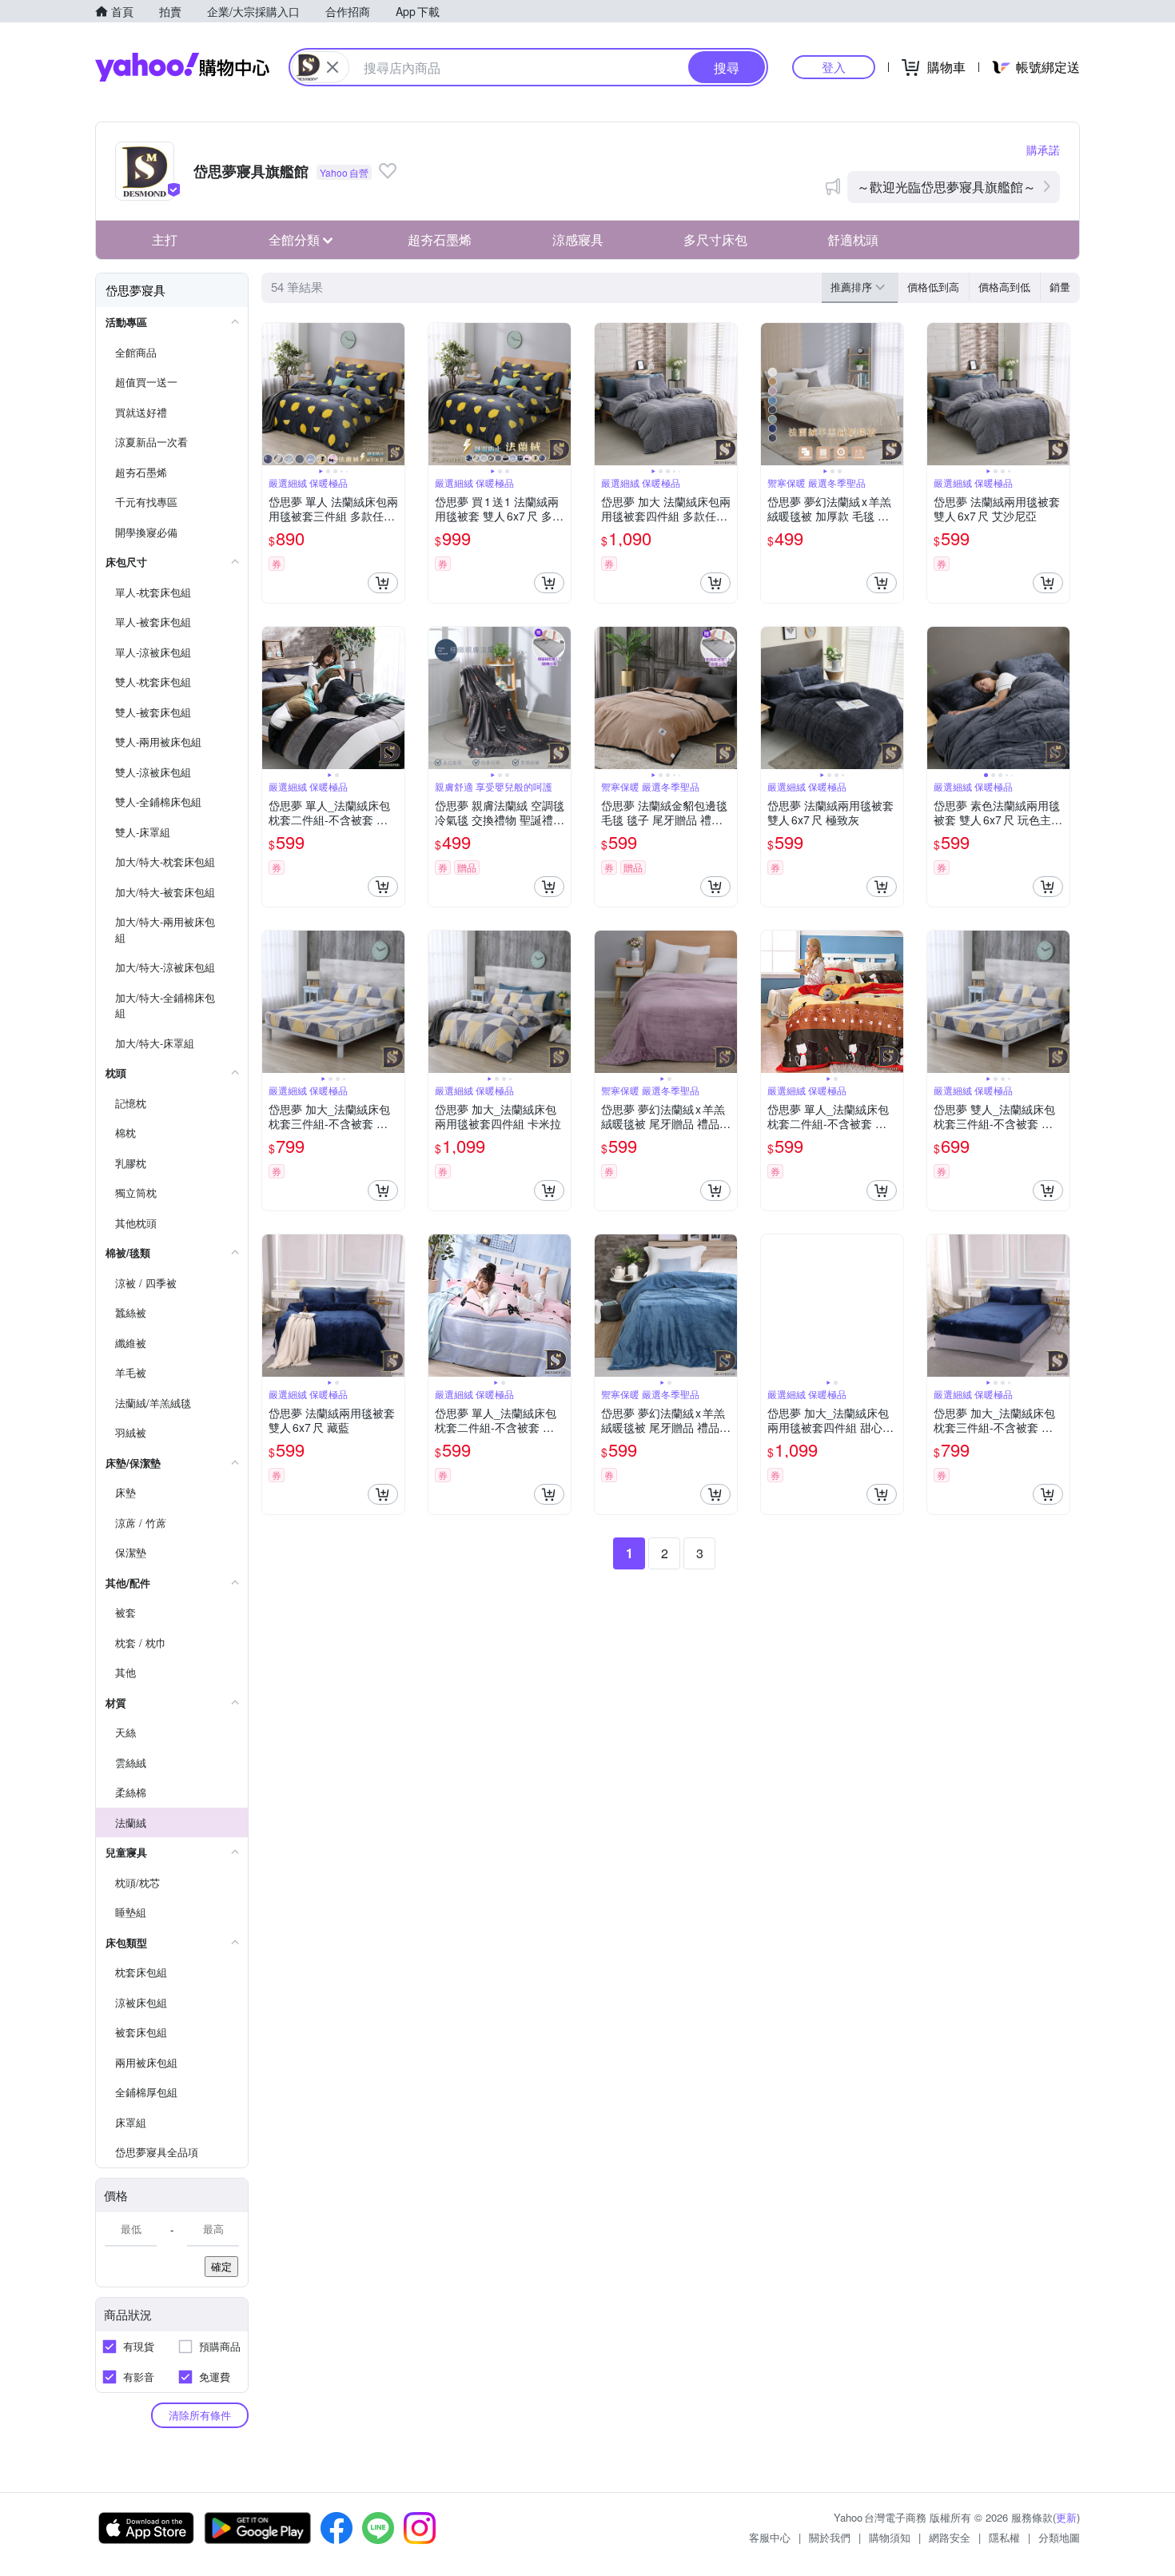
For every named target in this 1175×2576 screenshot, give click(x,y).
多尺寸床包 (715, 239)
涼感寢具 (578, 239)
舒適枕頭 (853, 239)
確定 (221, 2266)
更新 (1066, 2517)
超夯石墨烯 (440, 239)
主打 (165, 239)
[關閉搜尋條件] (333, 67)
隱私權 (1004, 2537)
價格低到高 (933, 287)
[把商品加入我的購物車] (383, 583)
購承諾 (1043, 150)
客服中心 (770, 2537)
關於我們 (830, 2537)
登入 (834, 67)
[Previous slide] (273, 394)
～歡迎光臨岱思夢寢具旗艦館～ (946, 187)
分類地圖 (1059, 2537)
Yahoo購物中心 (182, 67)
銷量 (1060, 287)
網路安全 (950, 2537)
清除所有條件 (200, 2415)
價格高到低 (1004, 287)
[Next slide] (394, 394)
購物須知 (890, 2537)
